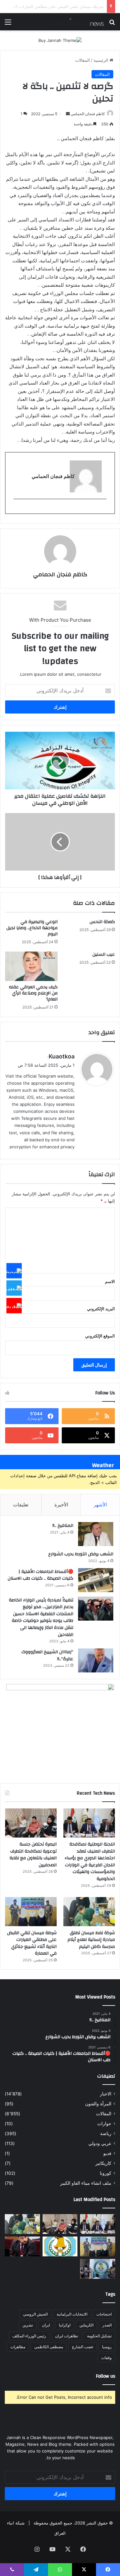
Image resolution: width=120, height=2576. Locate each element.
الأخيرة (61, 1505)
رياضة (106, 2133)
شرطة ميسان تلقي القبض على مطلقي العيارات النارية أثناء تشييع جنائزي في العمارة (32, 1943)
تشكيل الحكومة (99, 2336)
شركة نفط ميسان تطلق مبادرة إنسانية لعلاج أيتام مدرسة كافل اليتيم (91, 1940)
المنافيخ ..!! (63, 1526)
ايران (46, 2325)
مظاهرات (18, 2347)
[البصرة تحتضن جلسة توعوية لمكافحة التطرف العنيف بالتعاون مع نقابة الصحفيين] (31, 1823)
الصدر (107, 2325)
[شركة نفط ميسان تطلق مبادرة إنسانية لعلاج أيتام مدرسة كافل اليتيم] (89, 1912)
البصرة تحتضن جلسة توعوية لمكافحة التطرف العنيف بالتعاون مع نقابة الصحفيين (33, 1855)
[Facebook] (14, 1271)
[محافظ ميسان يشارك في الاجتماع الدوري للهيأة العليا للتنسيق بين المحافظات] (22, 2246)
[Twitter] (14, 1288)
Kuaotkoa (62, 1056)
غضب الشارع (83, 2347)
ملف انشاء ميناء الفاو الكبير (86, 2183)
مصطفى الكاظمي (49, 2347)
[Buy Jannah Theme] (60, 40)
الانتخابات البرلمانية (72, 2314)
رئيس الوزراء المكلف (29, 2336)
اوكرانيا (65, 2325)
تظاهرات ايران (67, 2336)
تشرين (28, 2325)
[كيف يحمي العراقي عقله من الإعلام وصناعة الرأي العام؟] (31, 966)
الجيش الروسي (35, 2314)
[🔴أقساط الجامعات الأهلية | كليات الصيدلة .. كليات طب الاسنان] (96, 1580)
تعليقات (21, 1505)
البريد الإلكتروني (101, 1309)
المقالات (83, 60)
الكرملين (86, 2325)
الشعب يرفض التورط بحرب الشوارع (81, 1554)
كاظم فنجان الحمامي (88, 114)
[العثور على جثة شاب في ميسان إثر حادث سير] (60, 2246)
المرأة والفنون (98, 2104)
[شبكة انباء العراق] (78, 22)
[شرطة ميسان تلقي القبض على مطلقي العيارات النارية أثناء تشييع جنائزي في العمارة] (31, 1912)
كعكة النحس (102, 922)
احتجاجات (104, 2314)
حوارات (104, 2124)
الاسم (110, 1281)
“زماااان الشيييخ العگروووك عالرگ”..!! (47, 1655)
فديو (107, 2153)
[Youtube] (14, 1305)
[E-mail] (103, 510)
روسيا (107, 2347)
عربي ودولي (100, 2143)
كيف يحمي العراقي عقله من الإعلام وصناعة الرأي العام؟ (33, 993)
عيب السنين (104, 954)
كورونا (106, 2173)
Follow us (106, 2376)
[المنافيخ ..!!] (96, 1534)
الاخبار (106, 2094)
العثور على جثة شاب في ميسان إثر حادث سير (63, 6)
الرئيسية (101, 60)
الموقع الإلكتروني (100, 1336)
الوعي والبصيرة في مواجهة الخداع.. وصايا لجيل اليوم (32, 928)
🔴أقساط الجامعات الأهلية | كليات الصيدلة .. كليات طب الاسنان (40, 1575)
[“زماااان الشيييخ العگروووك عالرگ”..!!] (96, 1660)
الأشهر (100, 1505)
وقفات (106, 2358)
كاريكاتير (103, 2163)
